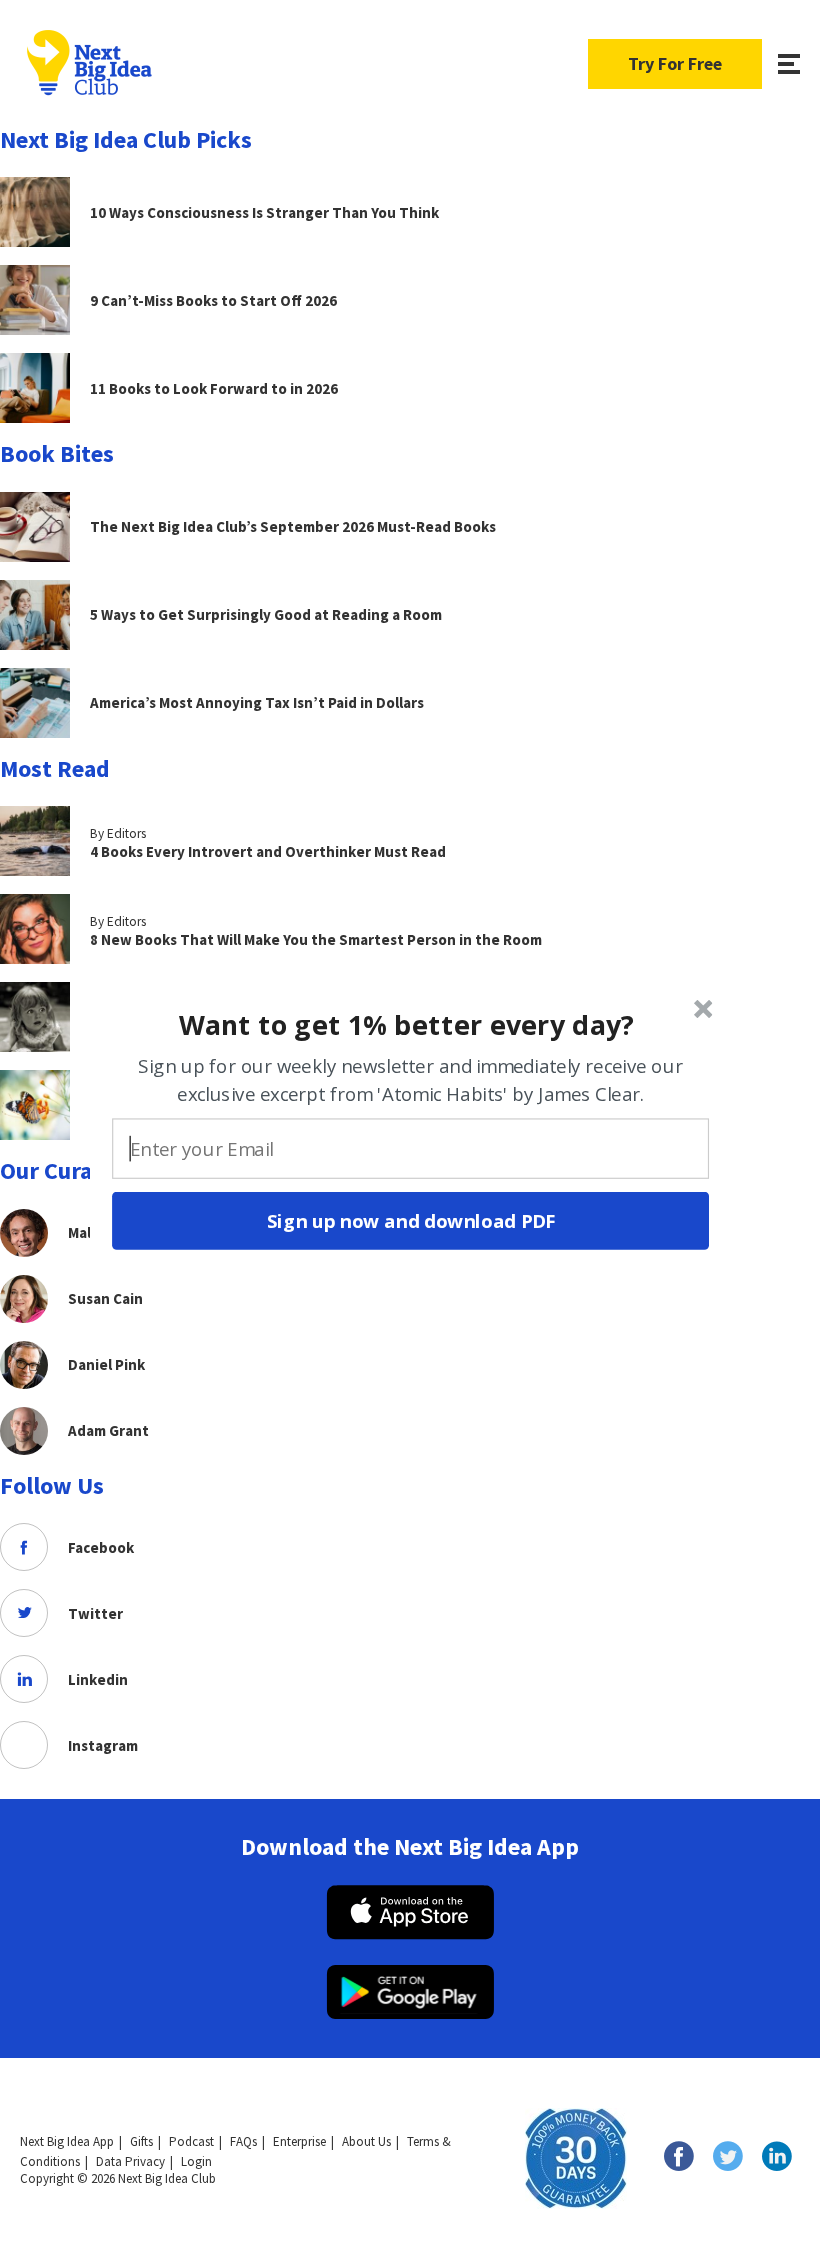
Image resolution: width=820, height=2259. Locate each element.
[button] (407, 1024)
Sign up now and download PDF (410, 1220)
